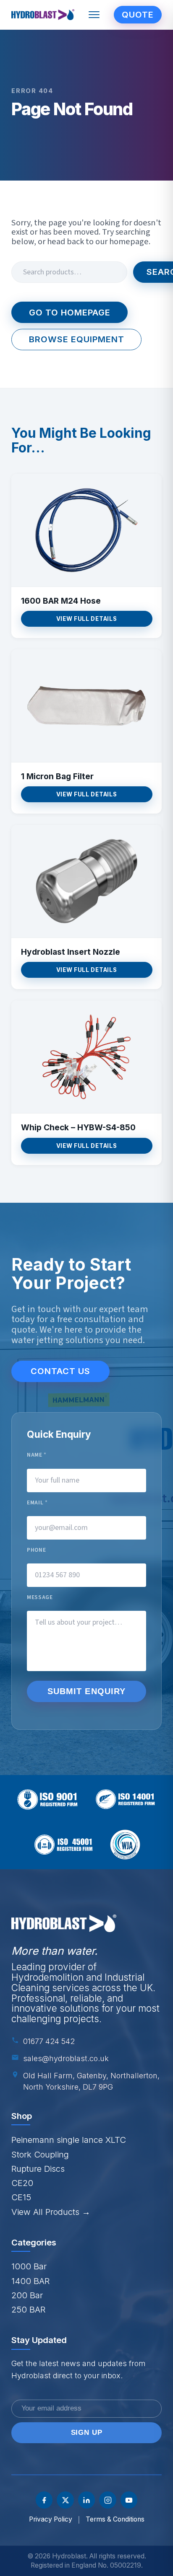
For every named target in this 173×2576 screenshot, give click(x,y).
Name (37, 1455)
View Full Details (86, 619)
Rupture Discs (38, 2169)
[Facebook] (44, 2500)
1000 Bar (29, 2266)
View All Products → (51, 2212)
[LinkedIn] (87, 2500)
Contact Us (60, 1371)
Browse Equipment (77, 339)
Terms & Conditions (115, 2519)
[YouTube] (129, 2500)
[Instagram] (108, 2500)
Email (37, 1503)
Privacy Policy (51, 2519)
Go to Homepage (70, 312)
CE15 (21, 2197)
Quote (138, 14)
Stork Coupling (40, 2154)
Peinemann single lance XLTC (69, 2140)
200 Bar (27, 2295)
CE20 (22, 2183)
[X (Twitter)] (65, 2500)
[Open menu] (94, 15)
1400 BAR (30, 2281)
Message (40, 1598)
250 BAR (28, 2309)
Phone (36, 1550)
